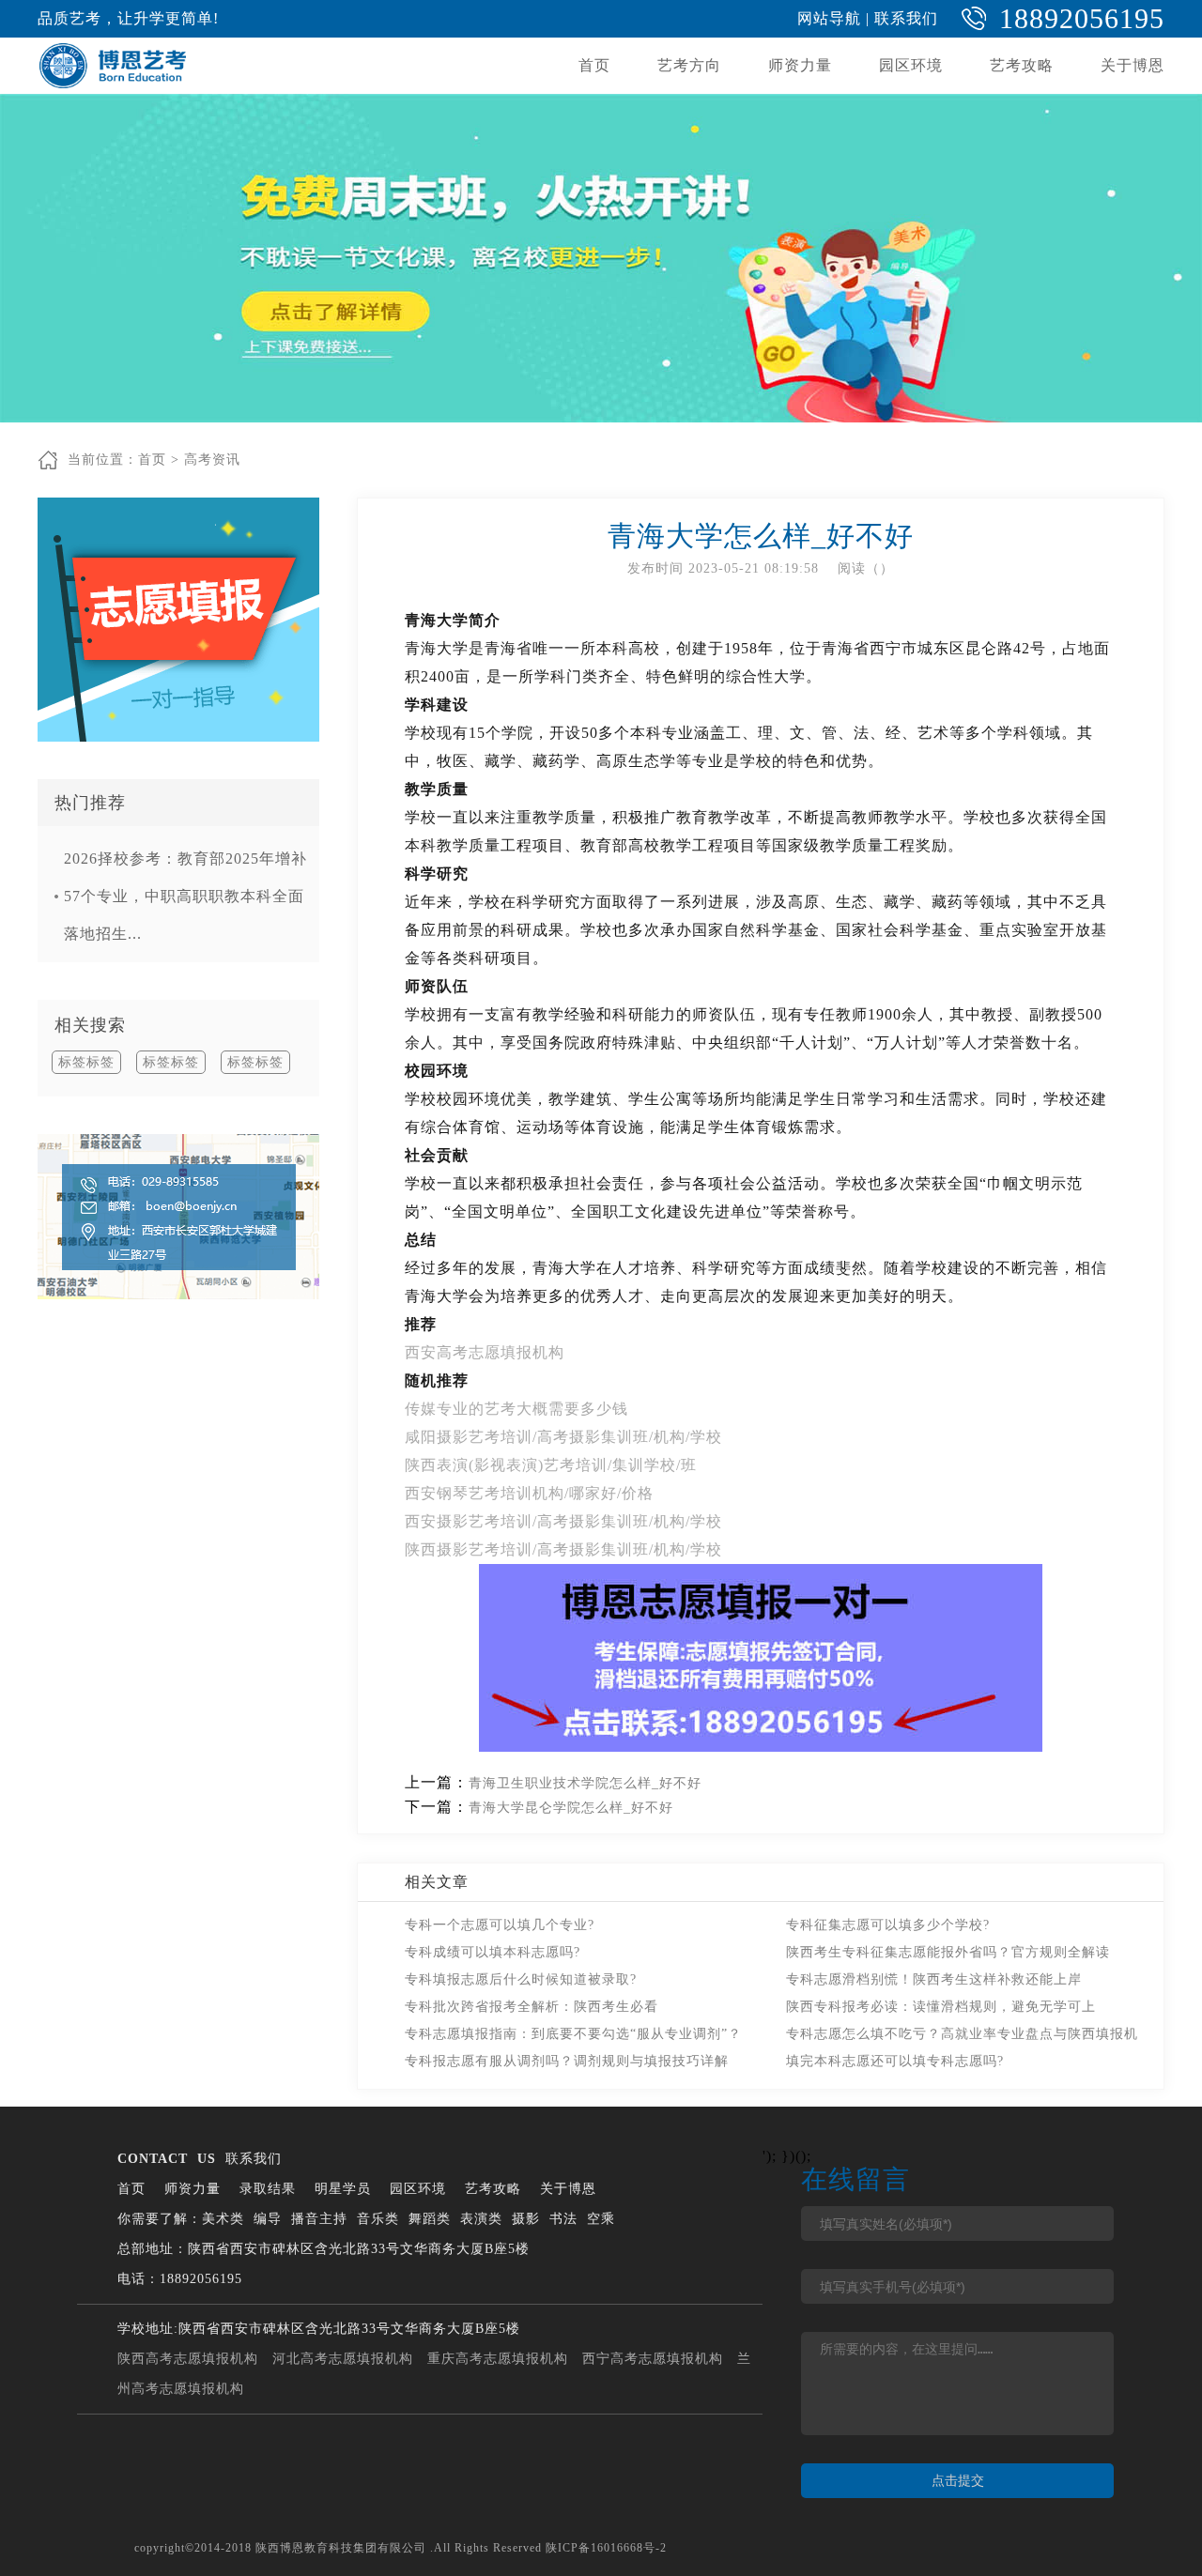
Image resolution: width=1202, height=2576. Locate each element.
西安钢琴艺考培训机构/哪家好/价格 (529, 1493)
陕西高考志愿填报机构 (188, 2359)
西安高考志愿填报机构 (485, 1352)
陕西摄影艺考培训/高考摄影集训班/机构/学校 (563, 1549)
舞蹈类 (430, 2219)
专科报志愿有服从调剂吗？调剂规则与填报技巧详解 (567, 2061)
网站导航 (829, 18)
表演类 (481, 2219)
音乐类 (378, 2219)
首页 (594, 65)
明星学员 (343, 2189)
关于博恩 (1133, 65)
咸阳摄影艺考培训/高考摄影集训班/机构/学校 (563, 1437)
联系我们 (906, 18)
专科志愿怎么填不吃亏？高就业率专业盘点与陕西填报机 (962, 2034)
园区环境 (911, 65)
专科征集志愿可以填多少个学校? (888, 1925)
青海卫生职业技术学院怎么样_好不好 (585, 1783)
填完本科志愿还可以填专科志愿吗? (895, 2061)
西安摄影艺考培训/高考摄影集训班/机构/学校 (563, 1521)
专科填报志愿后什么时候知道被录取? (521, 1979)
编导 (268, 2219)
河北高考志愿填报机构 (343, 2359)
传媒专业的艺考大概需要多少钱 (516, 1409)
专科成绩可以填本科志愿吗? (493, 1952)
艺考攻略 (1022, 65)
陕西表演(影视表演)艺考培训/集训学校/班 (551, 1465)
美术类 (223, 2219)
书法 (563, 2219)
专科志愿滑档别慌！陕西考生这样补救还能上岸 (934, 1979)
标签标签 (86, 1062)
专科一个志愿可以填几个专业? (500, 1925)
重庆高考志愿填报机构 (498, 2359)
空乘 (601, 2219)
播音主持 (319, 2219)
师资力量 (800, 65)
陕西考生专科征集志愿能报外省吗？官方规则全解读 (948, 1952)
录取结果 (268, 2189)
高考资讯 (212, 460)
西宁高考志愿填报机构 (653, 2359)
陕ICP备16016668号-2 (606, 2548)
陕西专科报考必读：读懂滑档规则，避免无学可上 (941, 2007)
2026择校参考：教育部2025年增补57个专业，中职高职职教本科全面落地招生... (185, 896)
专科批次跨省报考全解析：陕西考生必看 (532, 2007)
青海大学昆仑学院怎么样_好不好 (571, 1808)
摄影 (526, 2219)
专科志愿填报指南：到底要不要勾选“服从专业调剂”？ (573, 2034)
